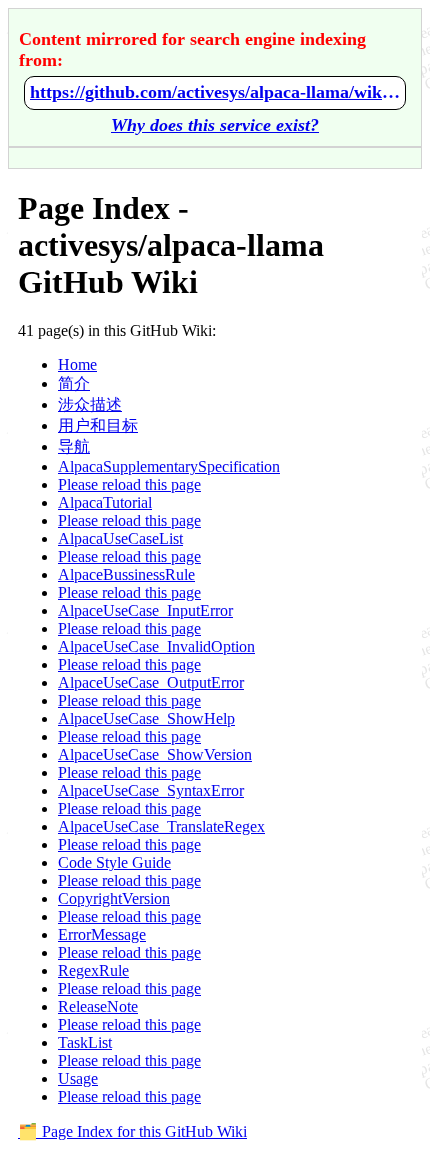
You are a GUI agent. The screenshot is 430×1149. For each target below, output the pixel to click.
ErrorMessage (102, 934)
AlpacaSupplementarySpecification (169, 466)
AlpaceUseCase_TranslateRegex (161, 826)
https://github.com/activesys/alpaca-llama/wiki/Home (215, 92)
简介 (74, 383)
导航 (74, 446)
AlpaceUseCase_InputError (145, 610)
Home (77, 364)
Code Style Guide (114, 862)
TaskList (85, 1042)
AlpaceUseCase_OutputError (151, 682)
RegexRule (93, 970)
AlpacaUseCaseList (120, 538)
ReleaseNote (98, 1006)
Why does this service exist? (215, 125)
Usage (78, 1078)
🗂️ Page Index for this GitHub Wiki (132, 1131)
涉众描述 (90, 404)
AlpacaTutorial (105, 502)
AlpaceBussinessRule (126, 574)
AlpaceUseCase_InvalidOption (156, 646)
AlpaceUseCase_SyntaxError (151, 790)
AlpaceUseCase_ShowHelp (146, 718)
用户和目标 (98, 425)
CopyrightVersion (114, 898)
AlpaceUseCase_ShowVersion (155, 754)
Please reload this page (129, 484)
